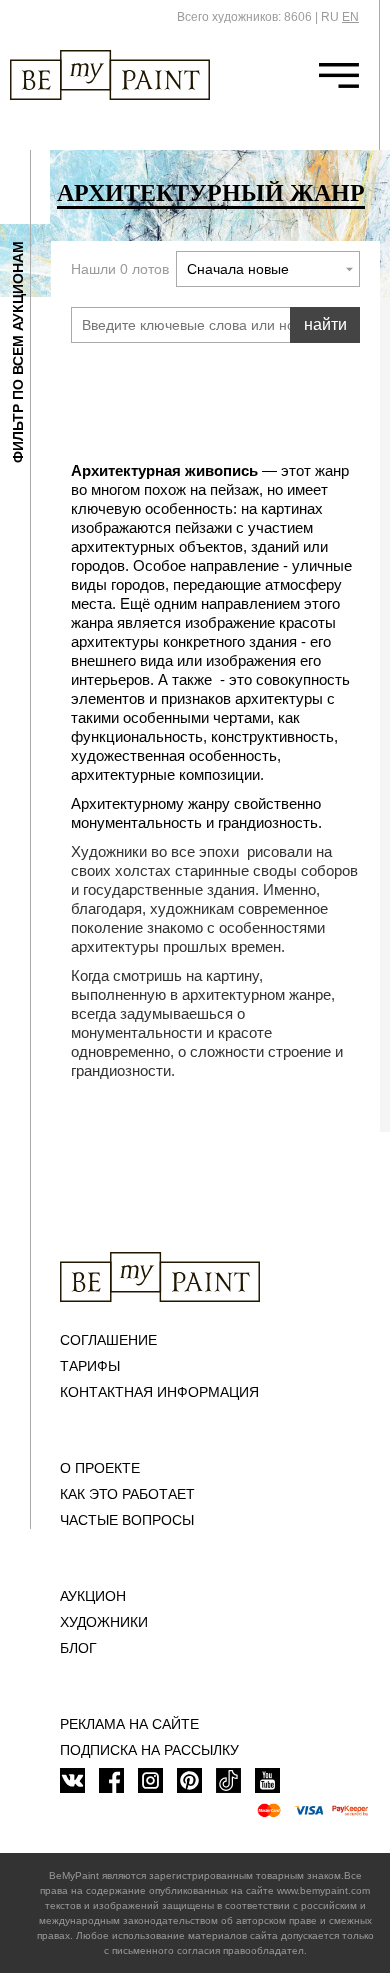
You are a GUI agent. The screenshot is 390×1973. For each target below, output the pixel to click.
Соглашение (108, 1340)
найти (325, 324)
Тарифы (90, 1366)
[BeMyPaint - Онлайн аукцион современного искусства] (160, 1277)
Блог (78, 1648)
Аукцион (93, 1596)
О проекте (100, 1468)
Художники (104, 1622)
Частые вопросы (127, 1520)
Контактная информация (159, 1392)
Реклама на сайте (129, 1724)
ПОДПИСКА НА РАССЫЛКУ (149, 1750)
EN (350, 17)
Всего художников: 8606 (244, 17)
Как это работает (127, 1494)
